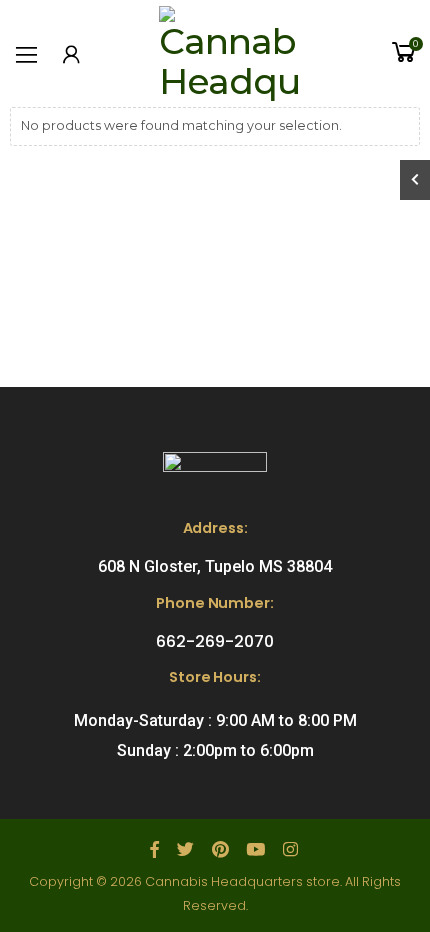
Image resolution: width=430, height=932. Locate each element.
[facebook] (154, 850)
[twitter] (185, 850)
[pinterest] (220, 850)
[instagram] (290, 850)
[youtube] (255, 850)
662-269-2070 (215, 641)
